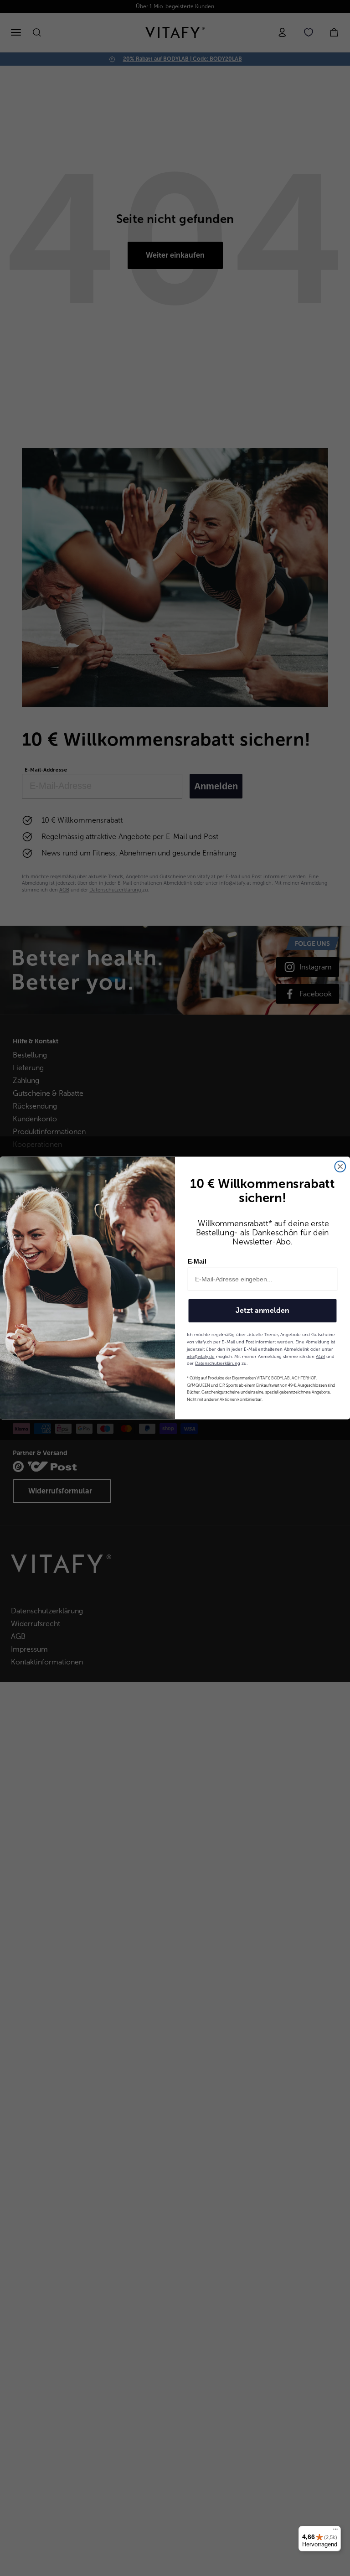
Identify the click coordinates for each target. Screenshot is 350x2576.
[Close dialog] (340, 1166)
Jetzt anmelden (262, 1310)
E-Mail (197, 1261)
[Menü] (335, 2531)
